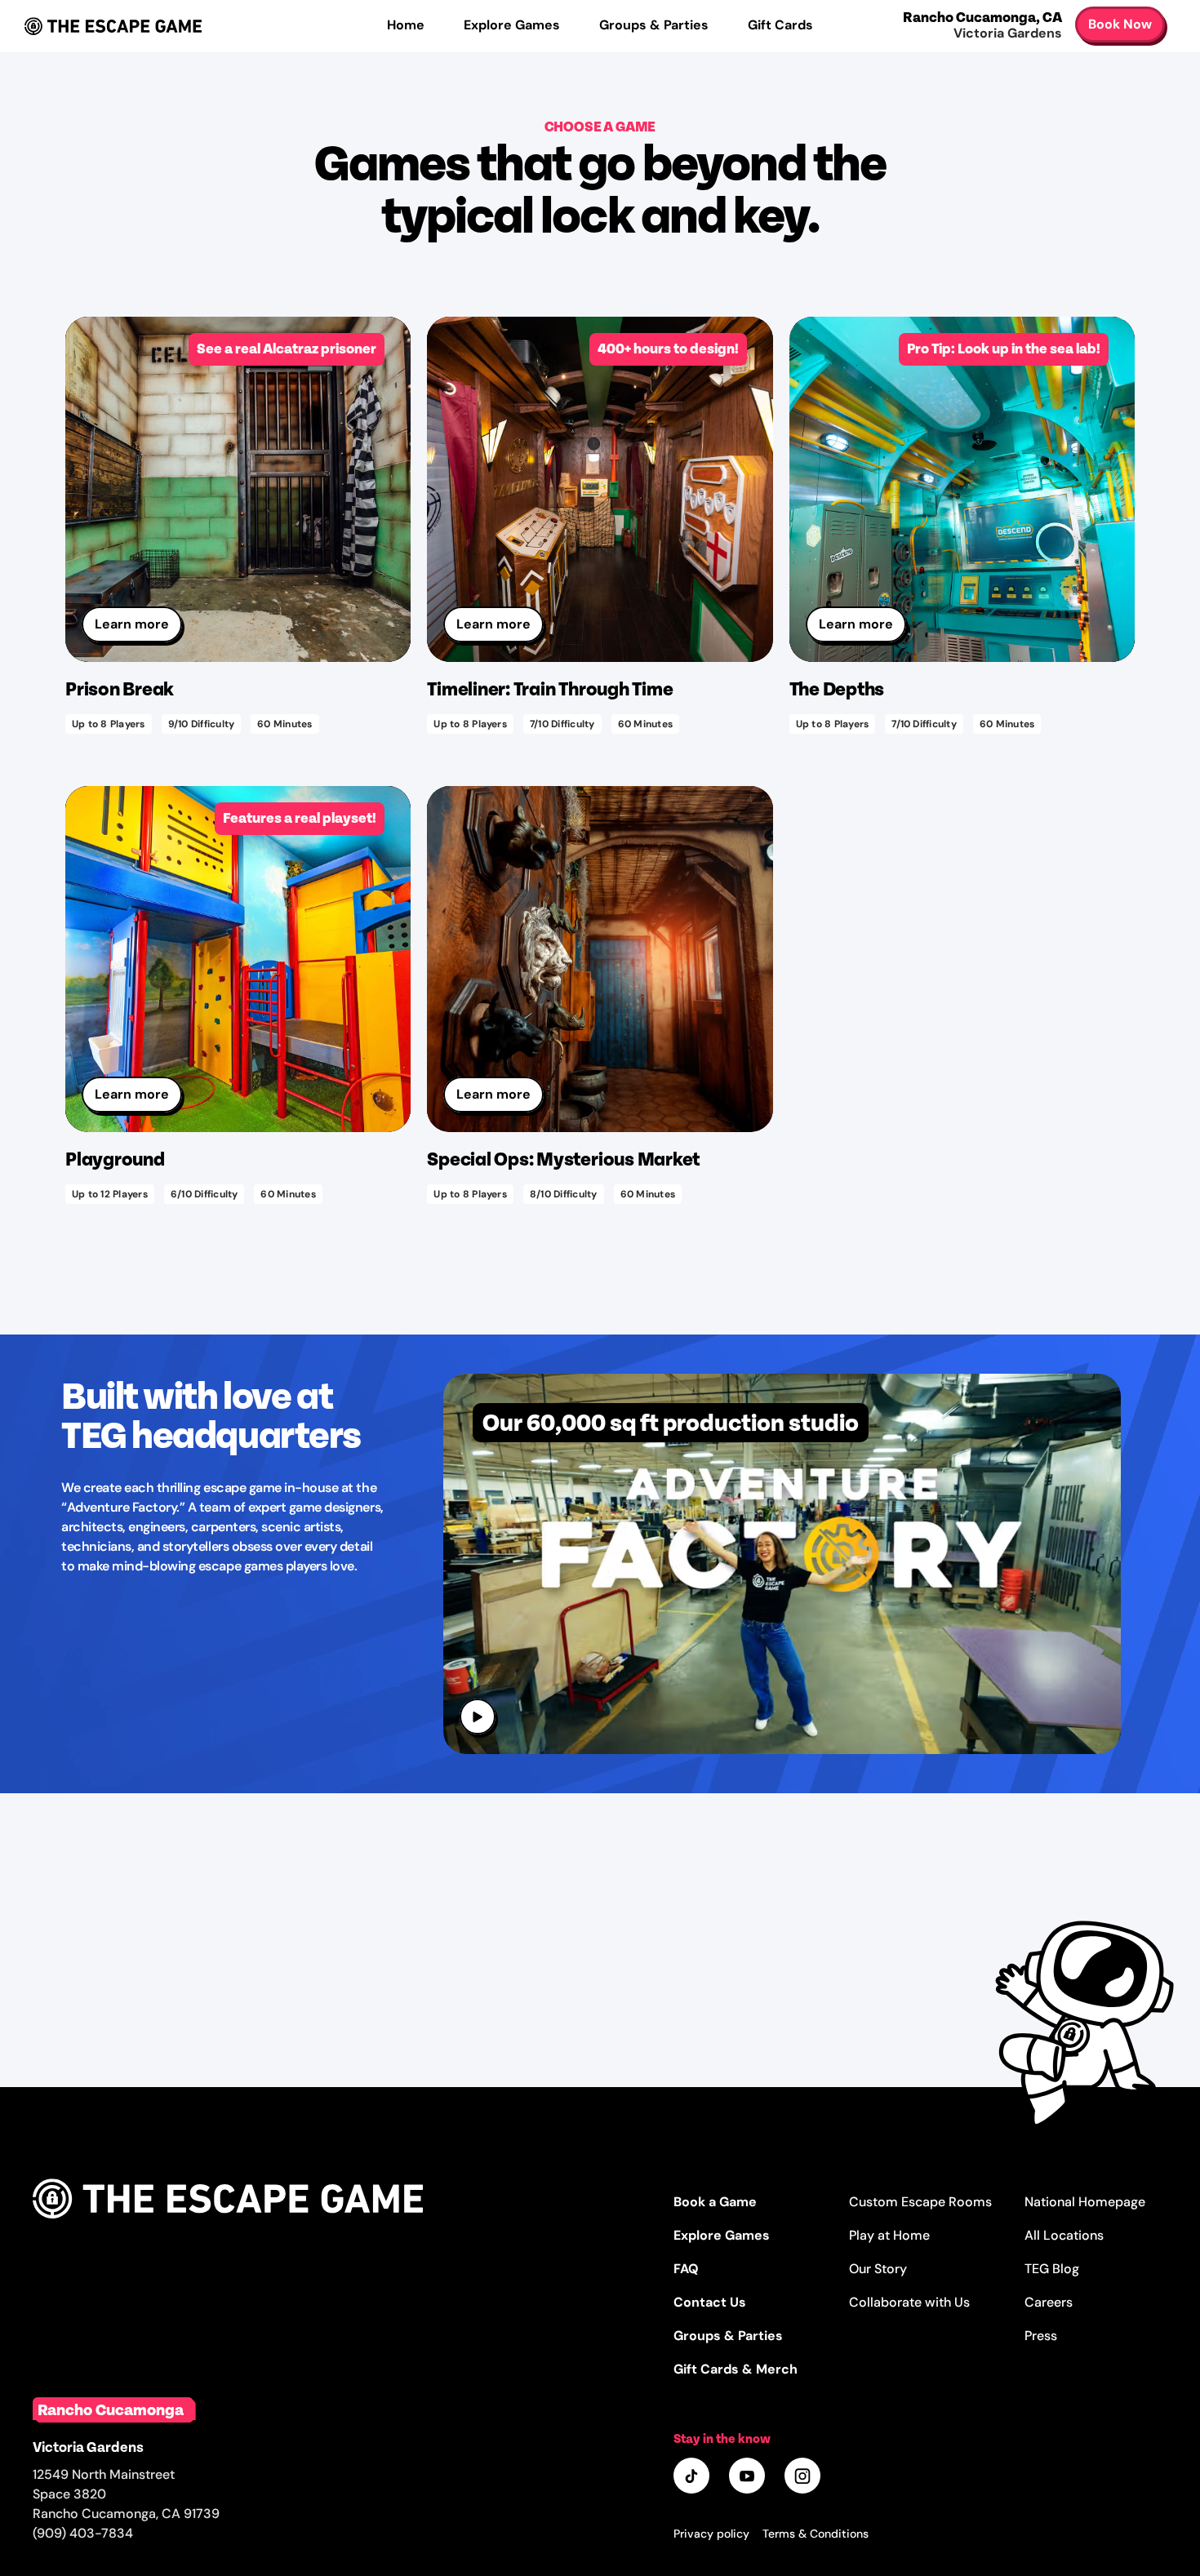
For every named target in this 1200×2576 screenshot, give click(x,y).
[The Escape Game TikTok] (693, 2477)
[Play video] (479, 1718)
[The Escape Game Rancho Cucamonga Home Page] (228, 2236)
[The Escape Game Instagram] (804, 2477)
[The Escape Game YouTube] (749, 2477)
